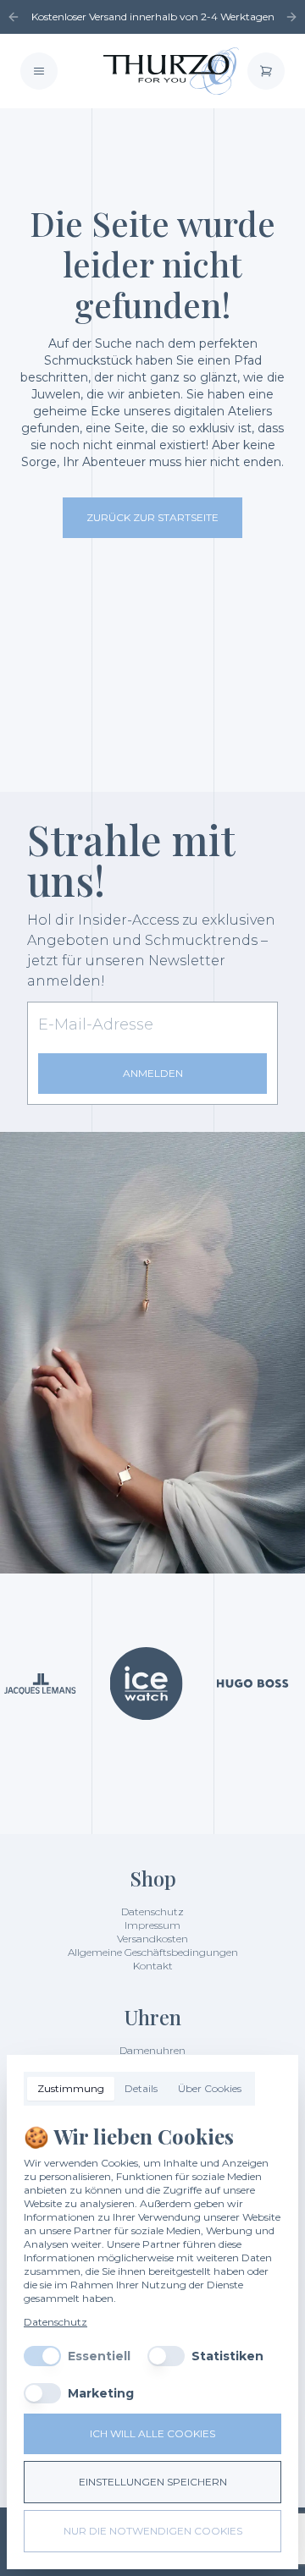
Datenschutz (152, 1911)
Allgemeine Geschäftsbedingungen (153, 1952)
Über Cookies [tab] (210, 2088)
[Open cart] (266, 71)
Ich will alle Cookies (152, 2433)
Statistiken (227, 2356)
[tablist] (139, 2089)
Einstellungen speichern (153, 2482)
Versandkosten (152, 1939)
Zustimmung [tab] (71, 2088)
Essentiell (99, 2356)
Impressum (152, 1925)
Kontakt (153, 1966)
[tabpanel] (152, 2263)
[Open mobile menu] (39, 71)
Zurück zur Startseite (152, 517)
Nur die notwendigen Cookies (153, 2531)
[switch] (42, 2356)
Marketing (101, 2393)
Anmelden (153, 1073)
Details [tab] (141, 2088)
